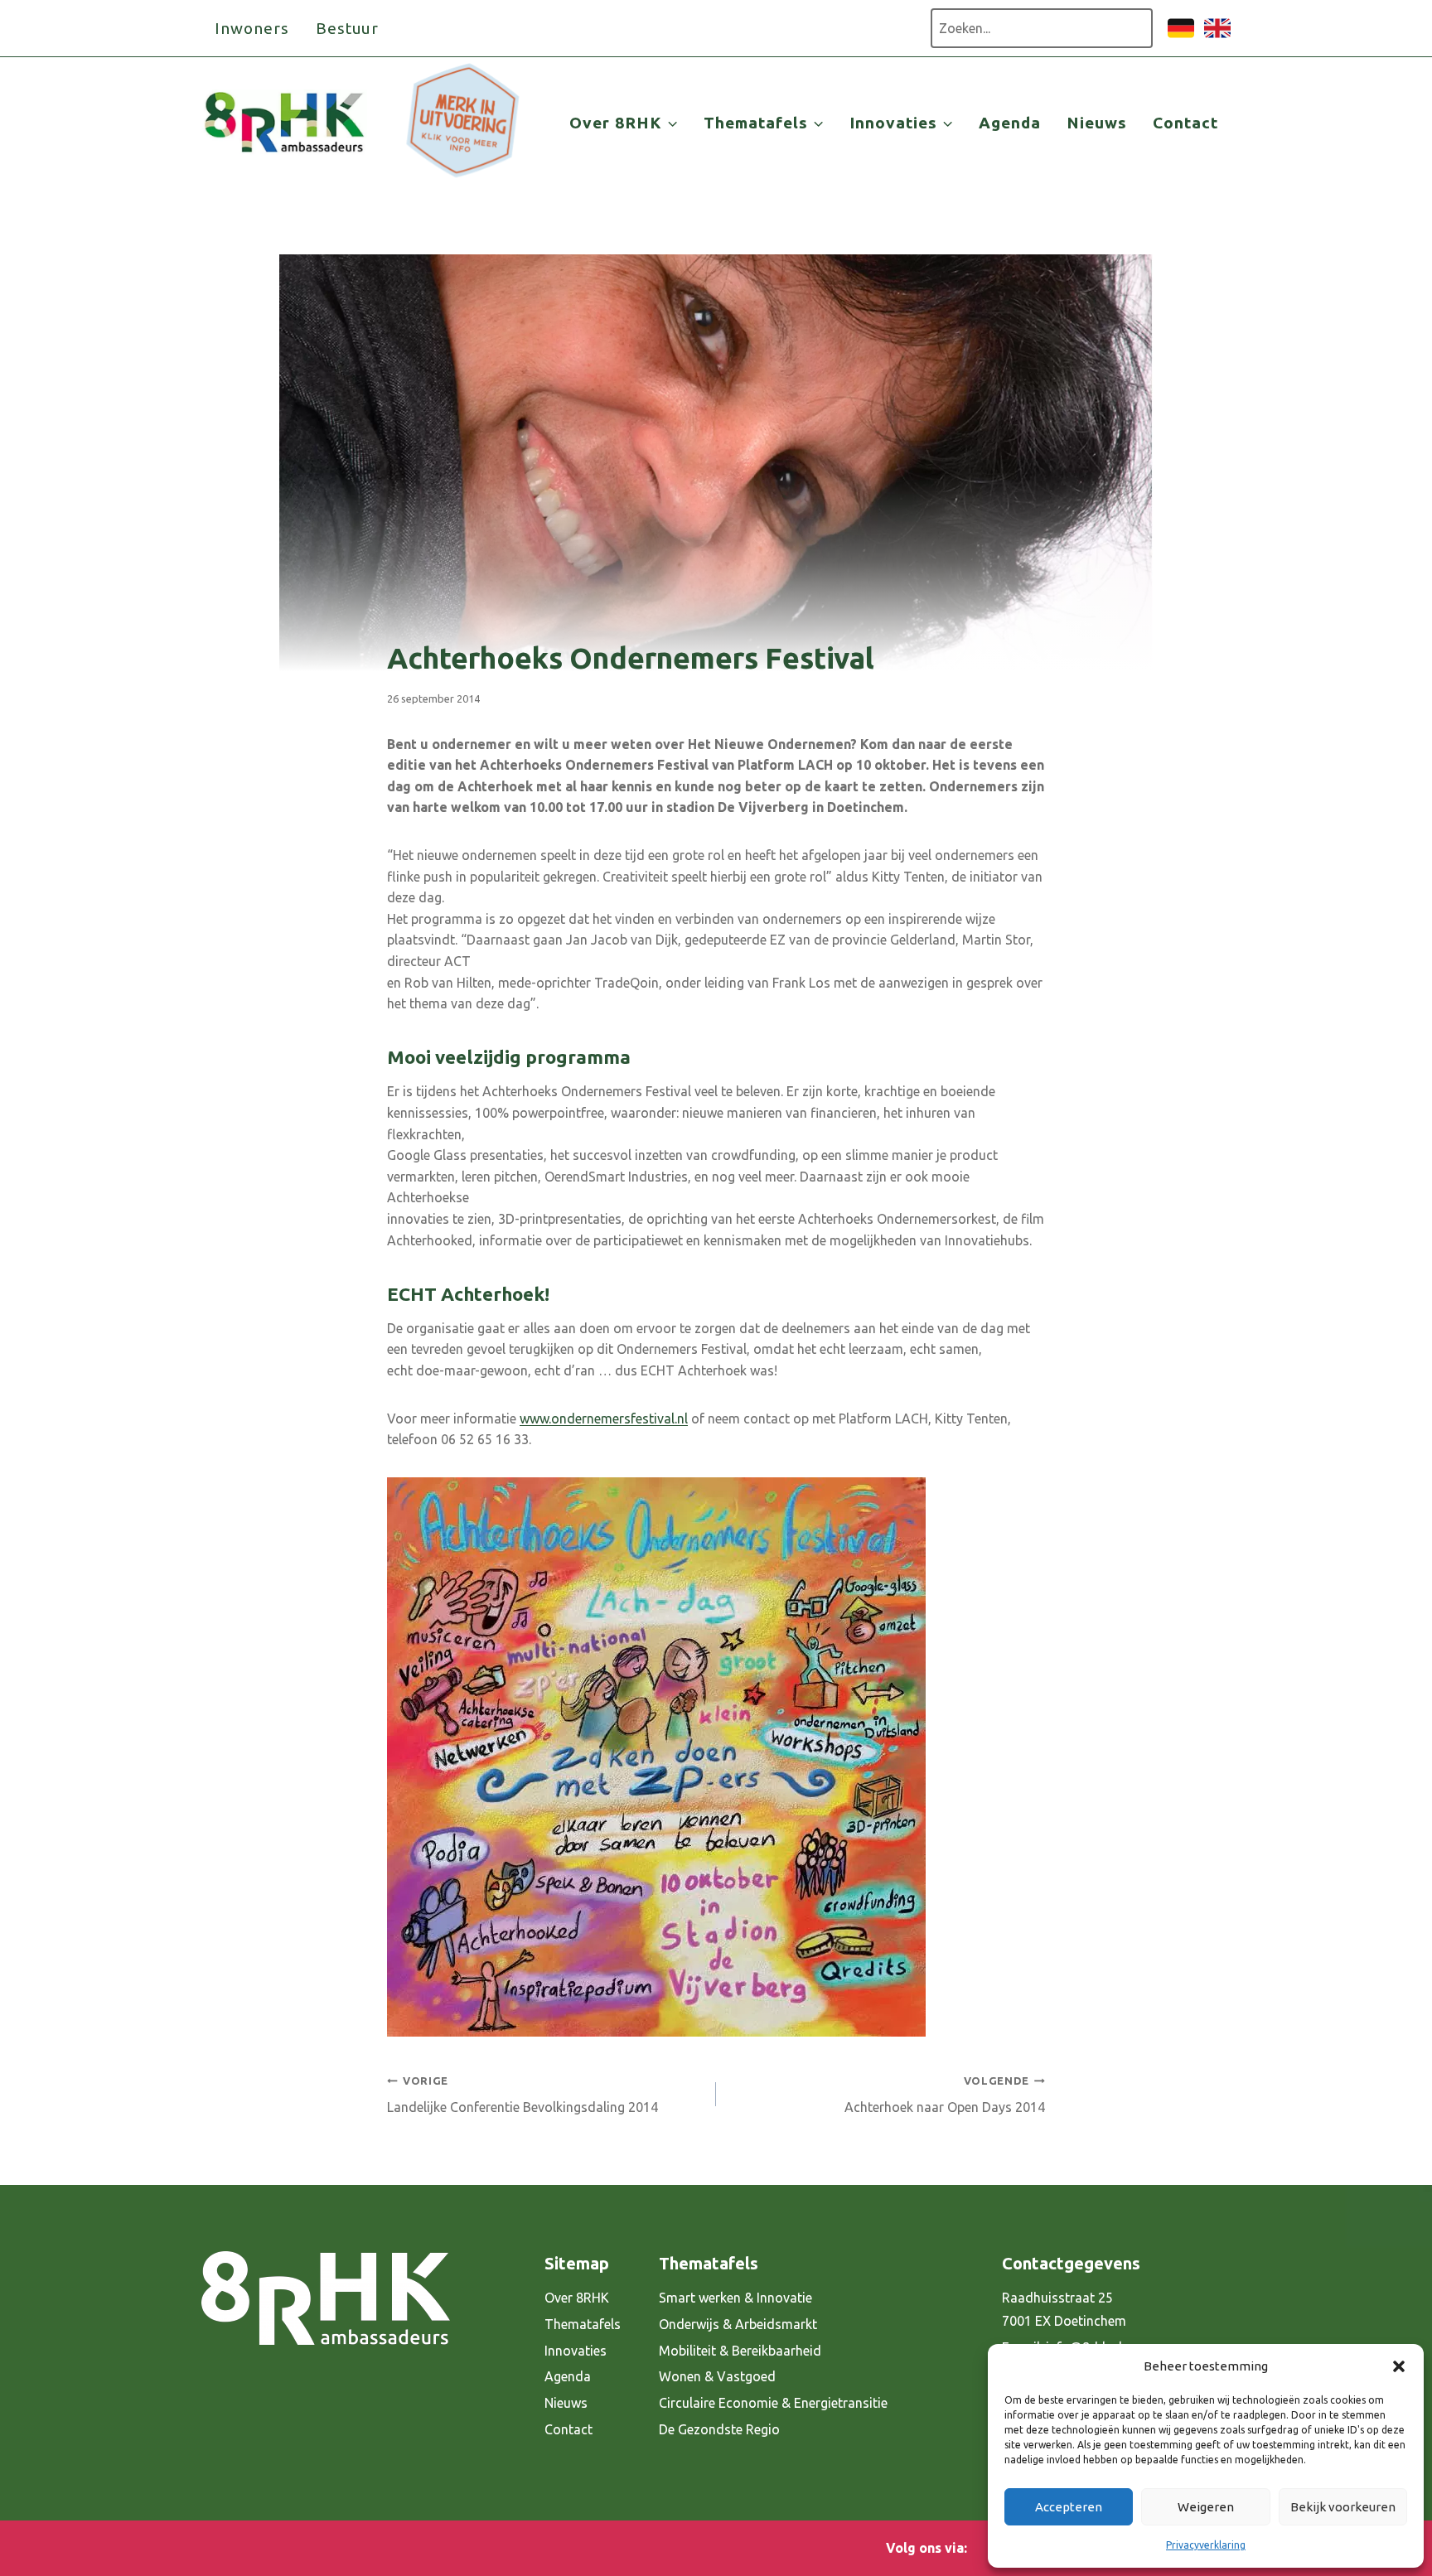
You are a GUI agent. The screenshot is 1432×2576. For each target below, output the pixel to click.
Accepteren (1069, 2507)
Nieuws (1097, 123)
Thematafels (583, 2324)
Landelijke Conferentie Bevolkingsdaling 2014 (522, 2095)
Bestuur (348, 28)
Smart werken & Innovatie (735, 2298)
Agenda (1010, 123)
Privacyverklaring (1206, 2545)
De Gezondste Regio (719, 2429)
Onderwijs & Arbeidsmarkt (738, 2324)
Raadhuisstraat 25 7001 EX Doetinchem (1064, 2310)
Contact (1185, 123)
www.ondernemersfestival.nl (604, 1418)
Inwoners (252, 28)
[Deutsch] (1181, 36)
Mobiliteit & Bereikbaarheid (740, 2351)
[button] (1399, 2366)
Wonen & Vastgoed (717, 2376)
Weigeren (1206, 2507)
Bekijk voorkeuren (1343, 2507)
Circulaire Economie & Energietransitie (773, 2403)
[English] (1217, 36)
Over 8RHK (577, 2298)
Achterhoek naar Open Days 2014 (945, 2095)
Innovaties (576, 2351)
